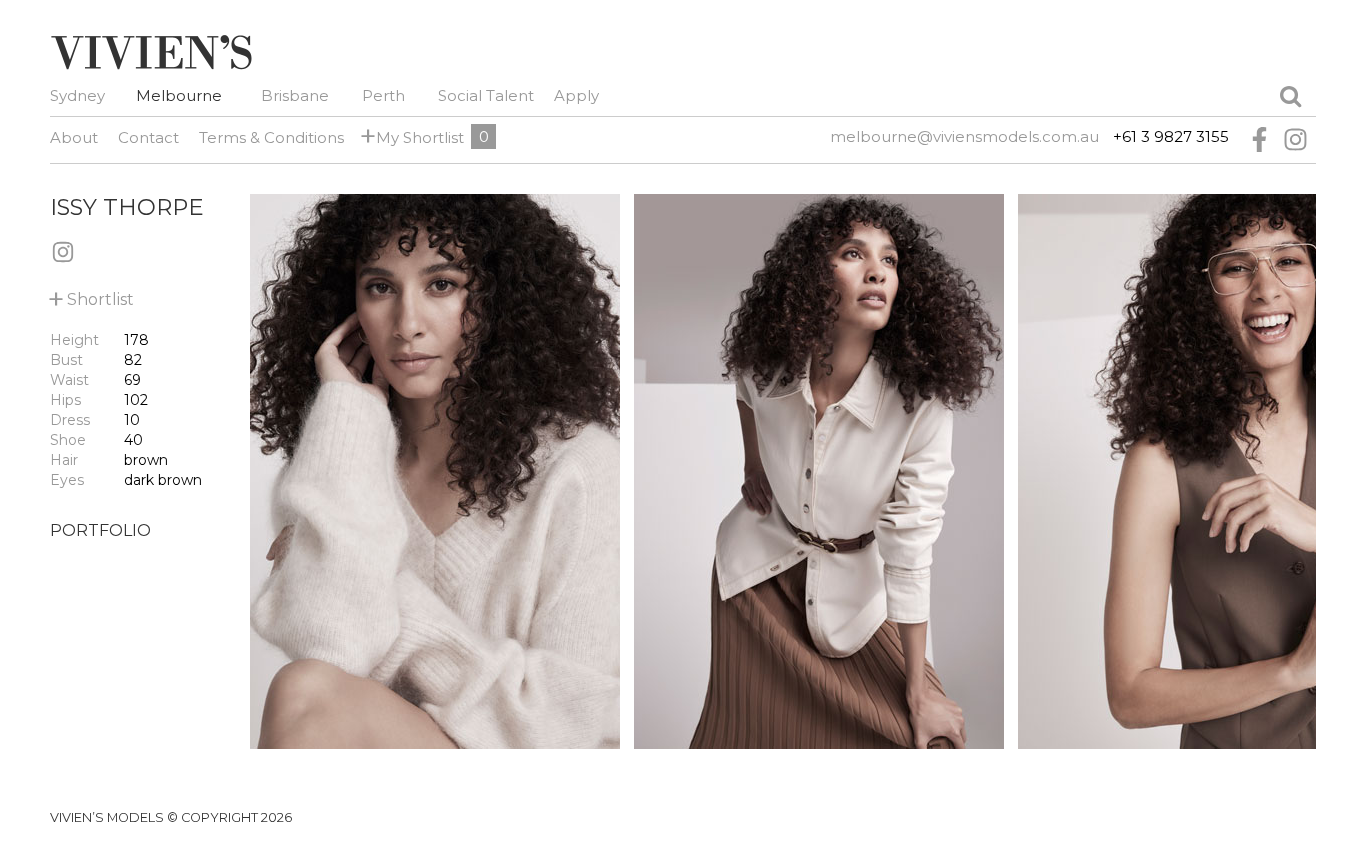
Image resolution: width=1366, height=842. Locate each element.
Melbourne (179, 95)
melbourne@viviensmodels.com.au (964, 136)
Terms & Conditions (271, 137)
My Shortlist (416, 136)
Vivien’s (151, 52)
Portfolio (100, 530)
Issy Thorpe (127, 207)
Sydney (77, 95)
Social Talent (486, 95)
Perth (383, 95)
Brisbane (295, 95)
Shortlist (92, 295)
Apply (576, 95)
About (74, 137)
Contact (148, 137)
